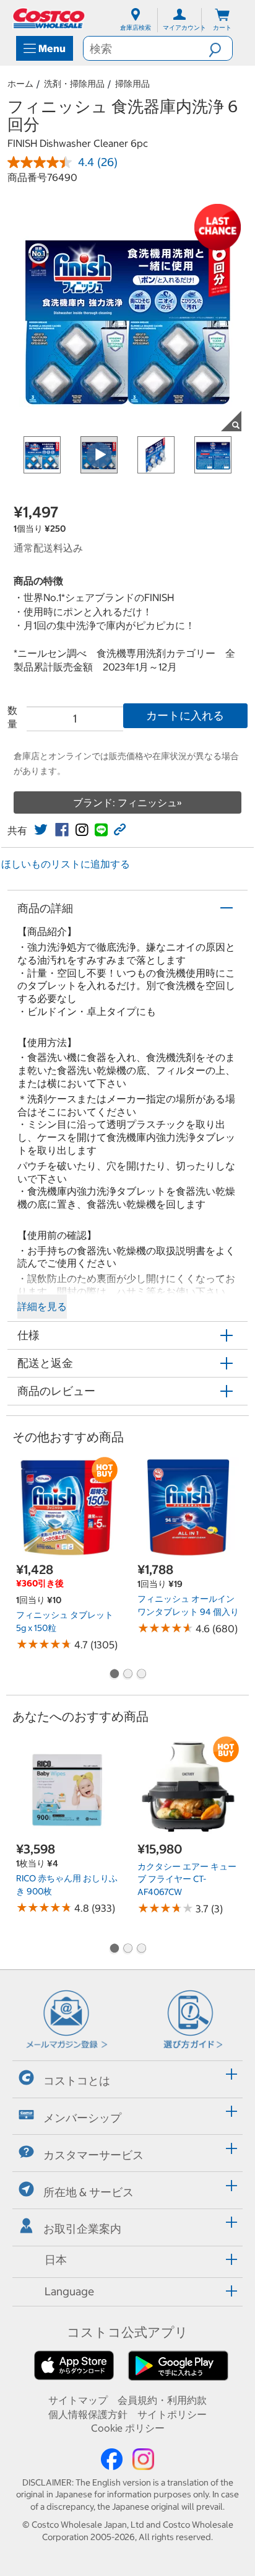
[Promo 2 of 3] (127, 1675)
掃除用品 (132, 84)
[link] (41, 830)
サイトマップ (78, 2400)
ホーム (20, 84)
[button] (220, 48)
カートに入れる (185, 715)
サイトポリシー (172, 2414)
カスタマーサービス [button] (93, 2155)
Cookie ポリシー (128, 2428)
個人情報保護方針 (88, 2414)
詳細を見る (42, 1306)
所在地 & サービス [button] (89, 2191)
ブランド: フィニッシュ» (127, 802)
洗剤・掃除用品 (74, 84)
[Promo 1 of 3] (114, 1675)
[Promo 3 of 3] (141, 1675)
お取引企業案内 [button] (82, 2229)
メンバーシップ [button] (82, 2118)
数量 (12, 717)
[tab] (127, 2077)
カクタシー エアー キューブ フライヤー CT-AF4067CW (187, 1879)
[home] (50, 18)
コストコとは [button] (77, 2081)
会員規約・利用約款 (162, 2400)
